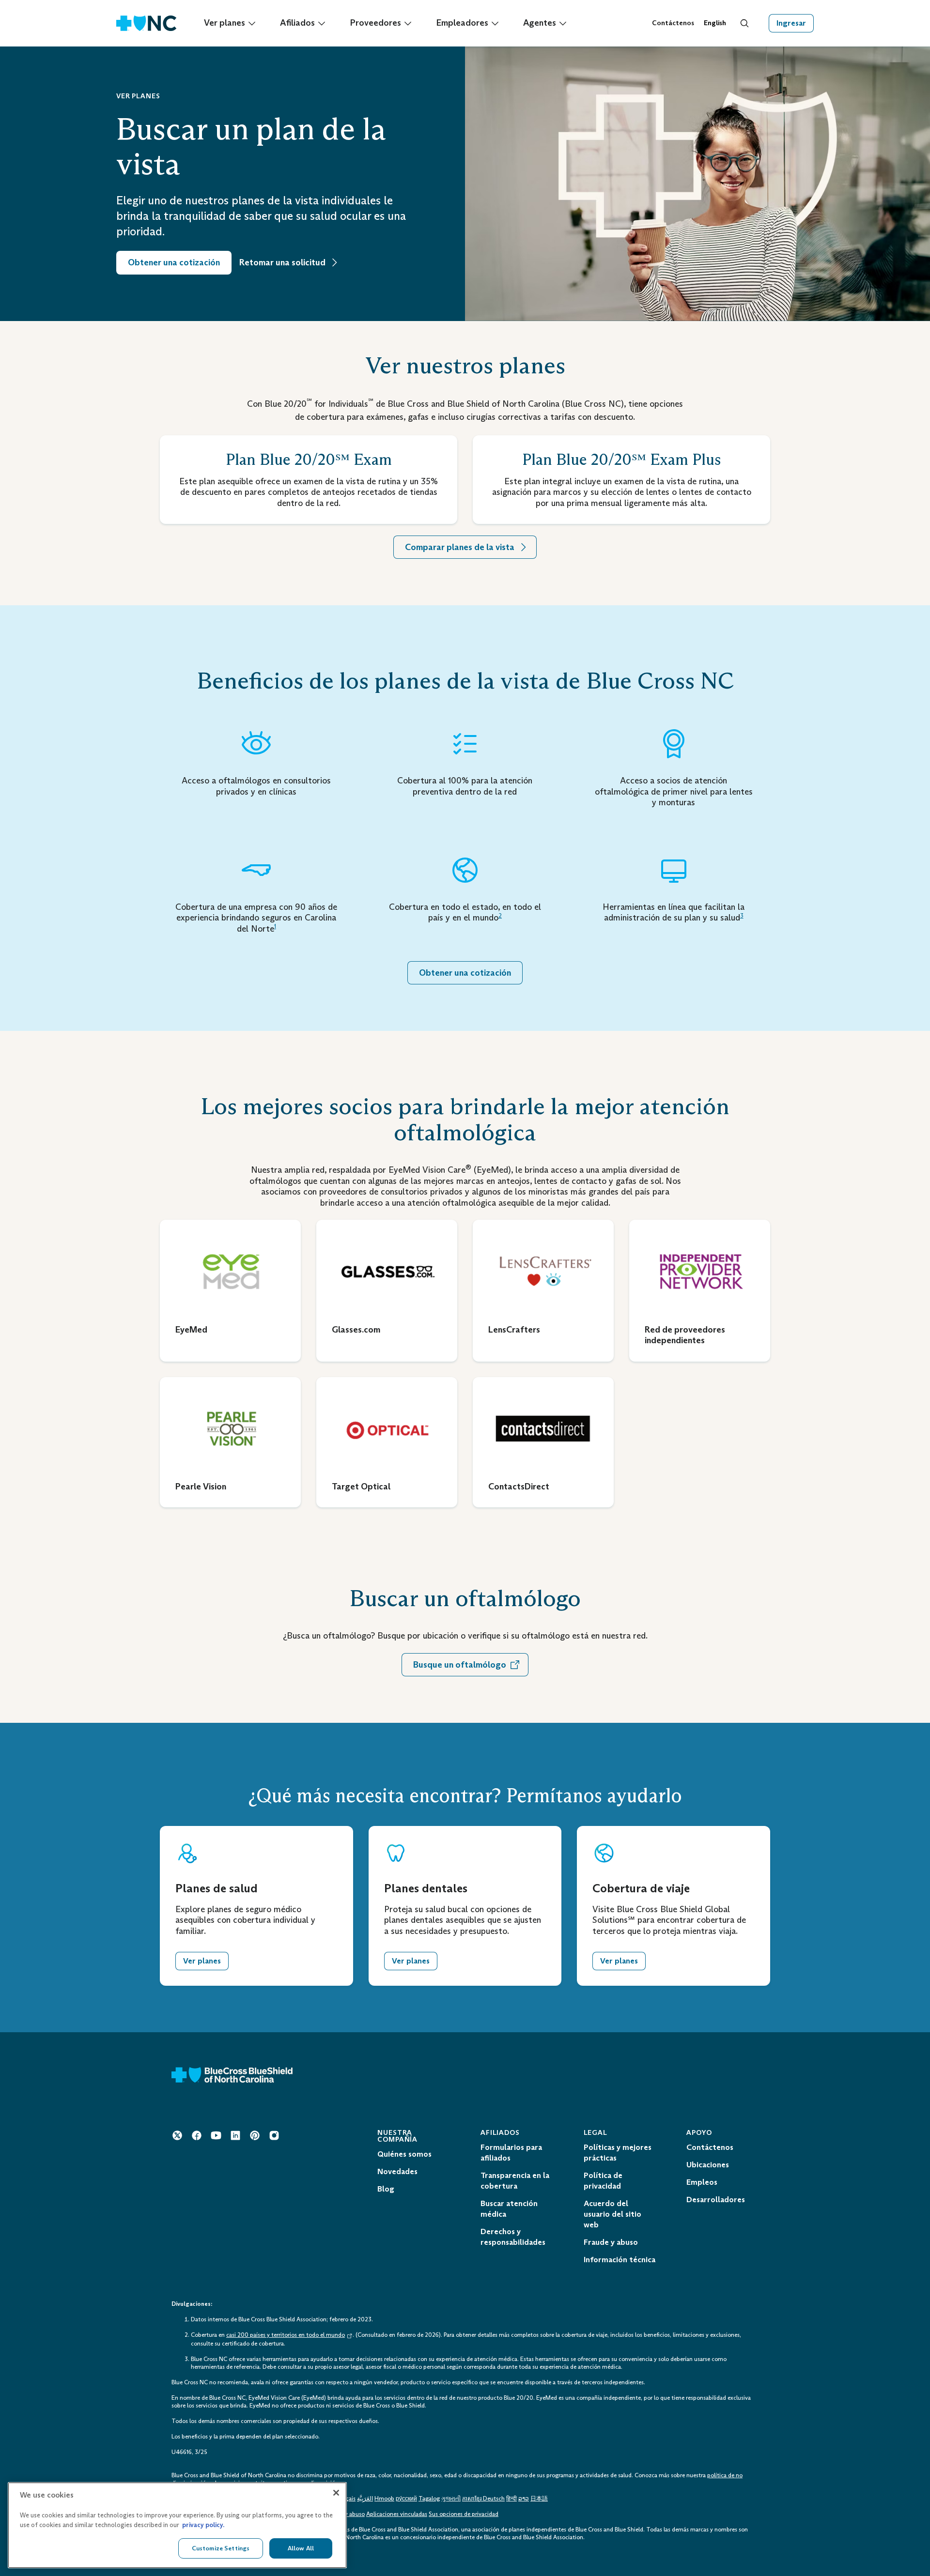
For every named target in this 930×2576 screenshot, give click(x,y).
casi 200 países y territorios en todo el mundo (286, 2335)
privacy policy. (203, 2525)
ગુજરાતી (451, 2499)
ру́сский (406, 2499)
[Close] (336, 2493)
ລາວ (524, 2499)
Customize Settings (221, 2548)
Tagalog (429, 2499)
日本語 (539, 2499)
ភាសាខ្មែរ (473, 2499)
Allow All (301, 2548)
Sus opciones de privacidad (464, 2514)
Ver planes (202, 1961)
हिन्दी (511, 2499)
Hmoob (384, 2499)
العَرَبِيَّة (365, 2499)
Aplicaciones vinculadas (397, 2514)
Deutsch (494, 2499)
